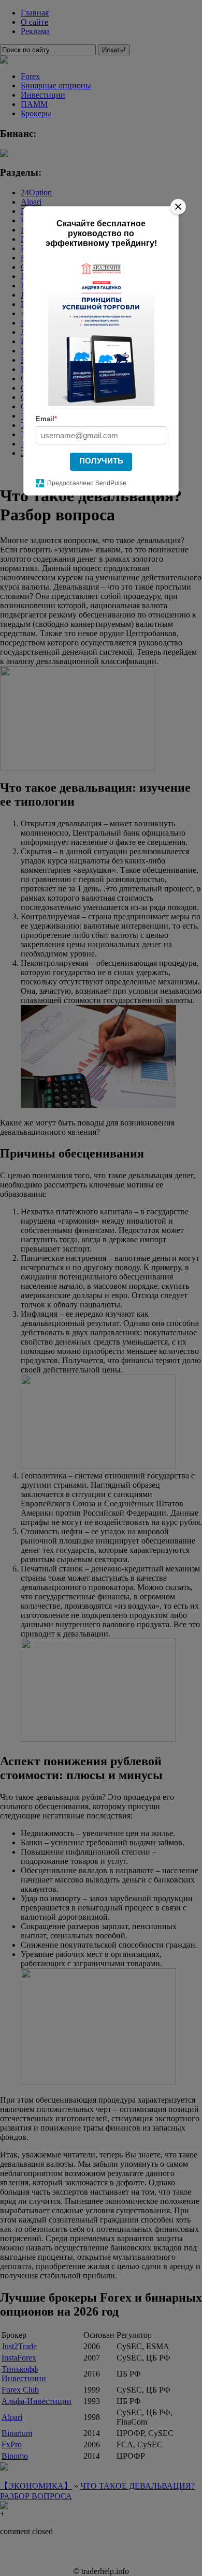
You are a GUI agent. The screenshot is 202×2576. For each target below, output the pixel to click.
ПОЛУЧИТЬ (101, 461)
